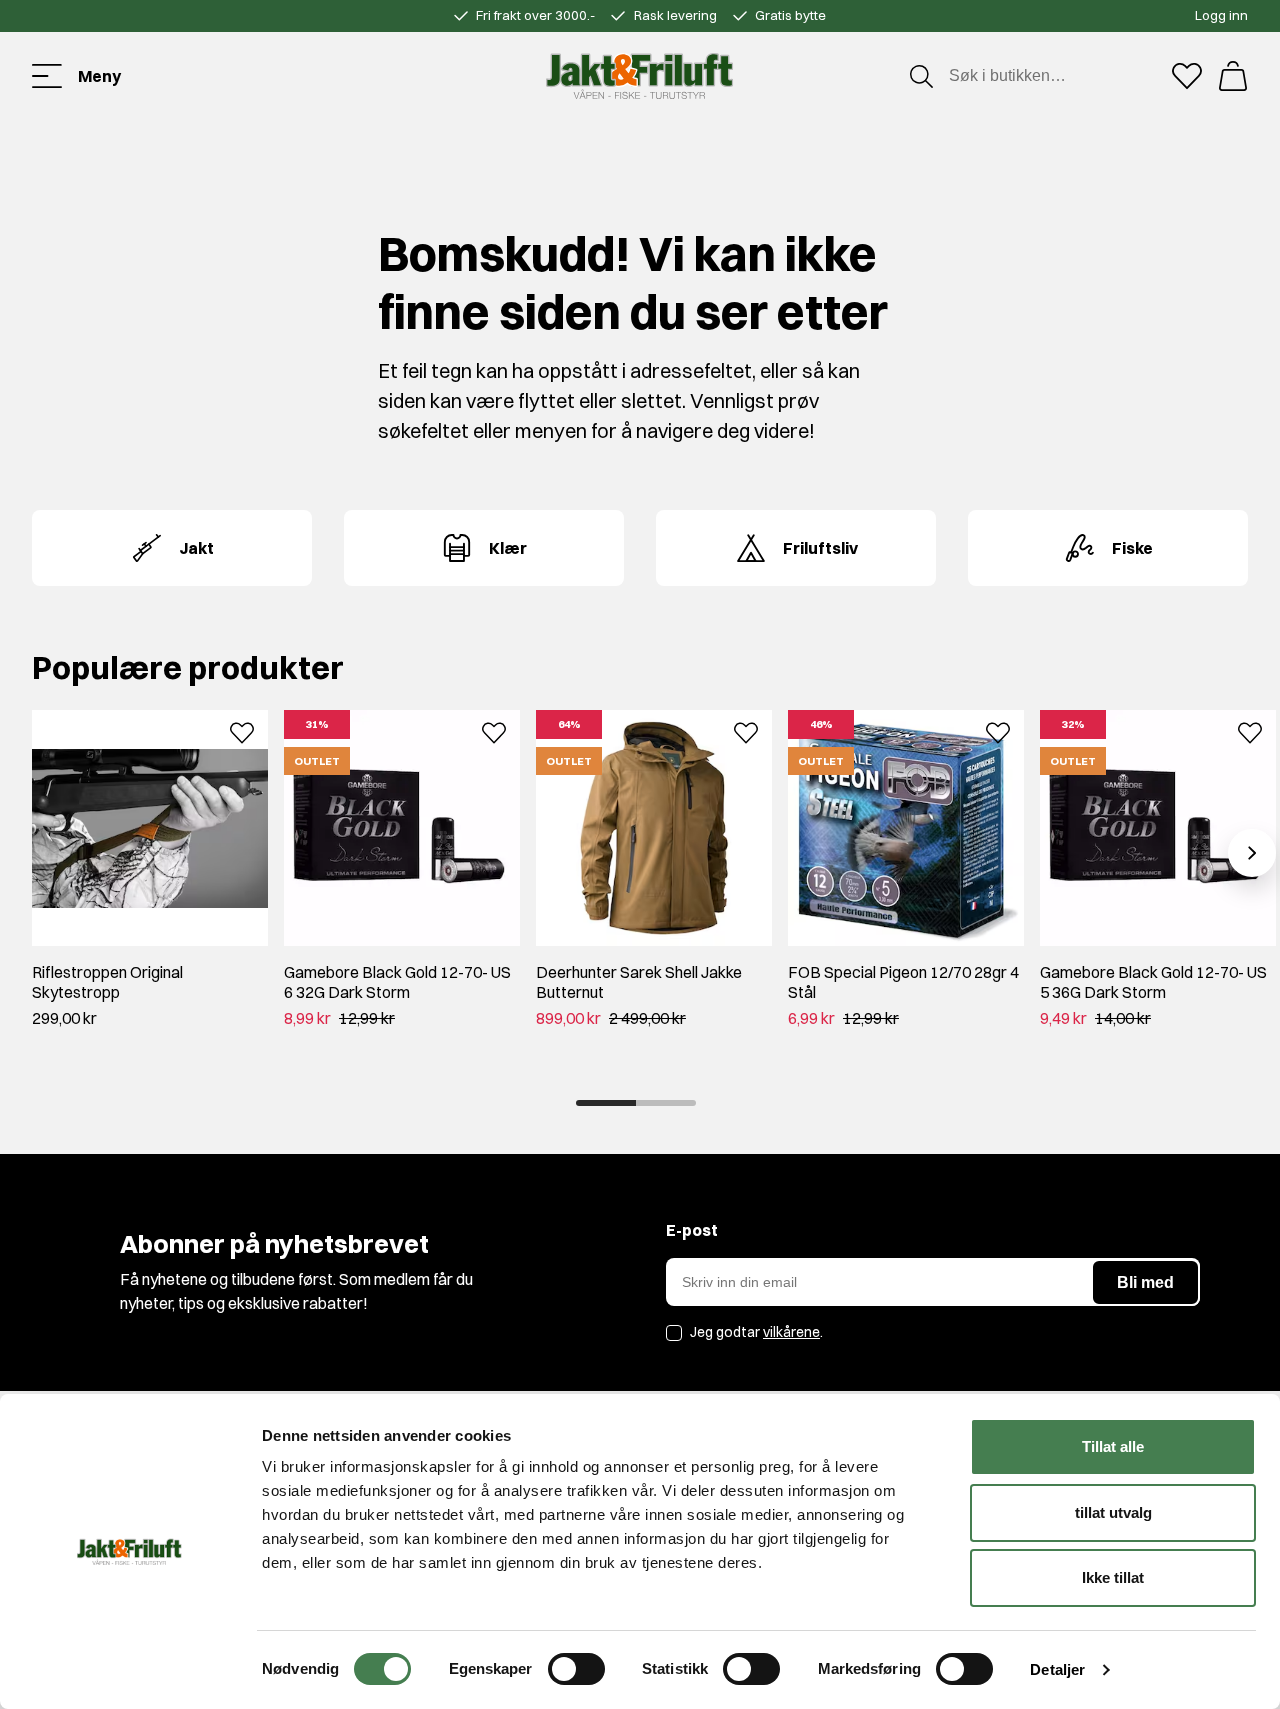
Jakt (196, 548)
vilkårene (791, 1332)
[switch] (576, 1669)
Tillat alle (1113, 1446)
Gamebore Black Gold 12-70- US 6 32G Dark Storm (397, 982)
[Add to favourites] (242, 731)
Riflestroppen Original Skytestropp (107, 982)
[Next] (1252, 853)
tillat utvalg (1113, 1512)
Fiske (1132, 548)
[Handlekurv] (1233, 76)
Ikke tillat (1113, 1577)
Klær (508, 548)
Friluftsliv (820, 548)
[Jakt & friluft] (639, 76)
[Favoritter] (1187, 76)
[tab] (606, 1103)
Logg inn (1221, 15)
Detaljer (1057, 1669)
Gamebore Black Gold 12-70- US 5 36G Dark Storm (1153, 982)
